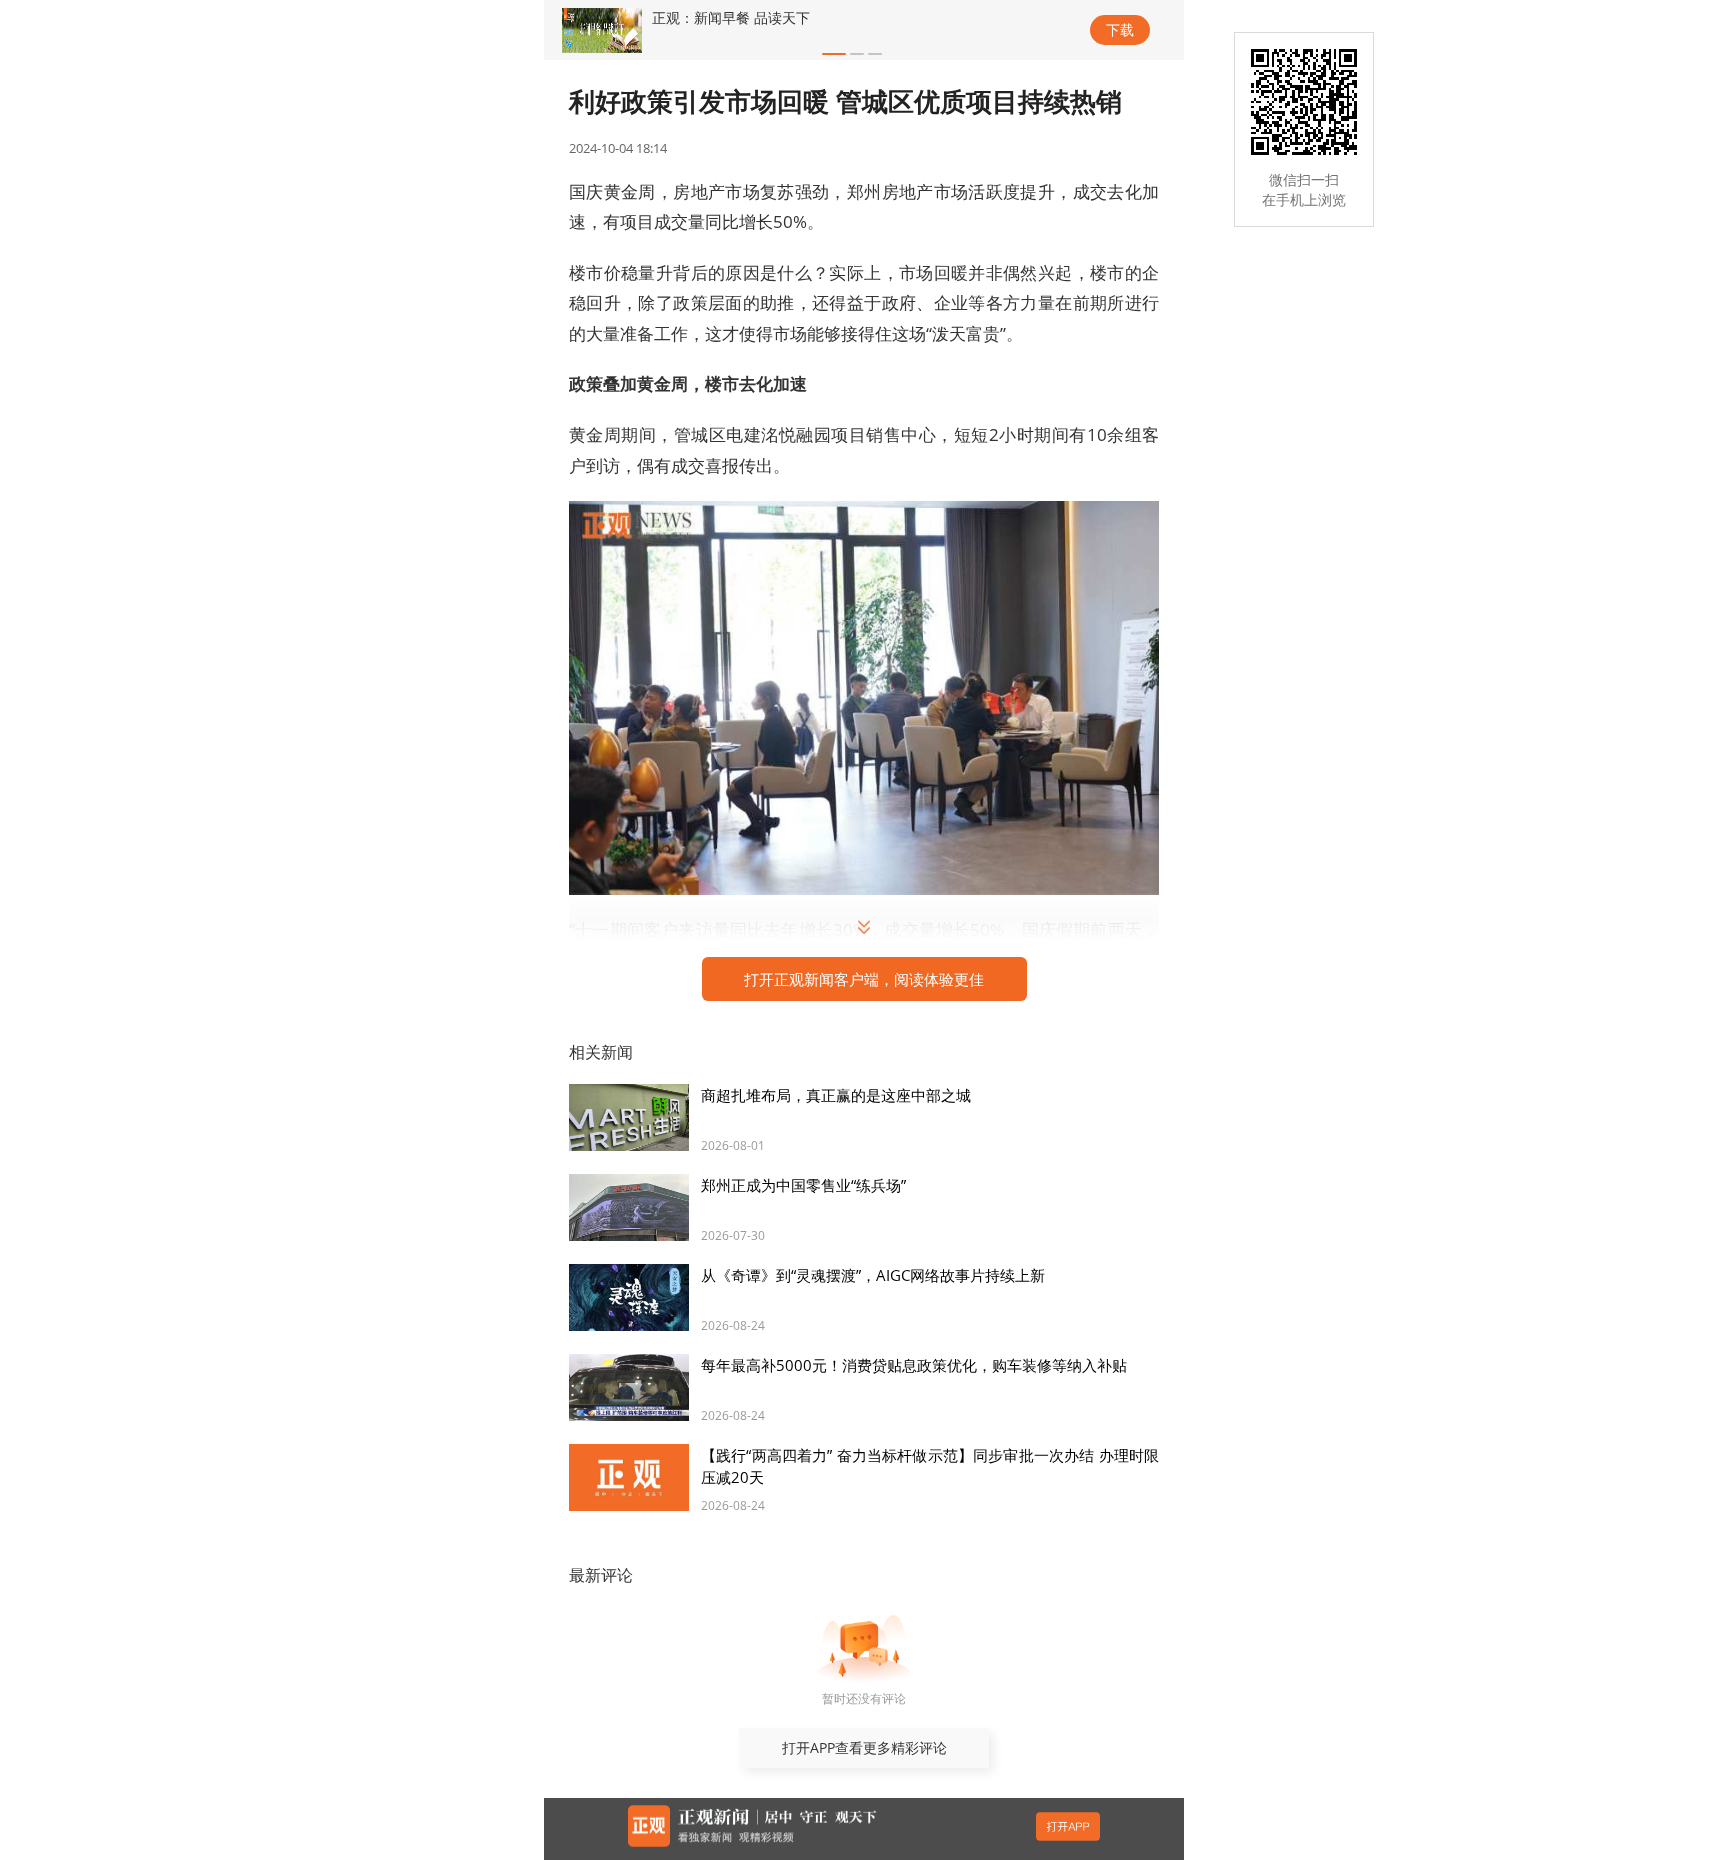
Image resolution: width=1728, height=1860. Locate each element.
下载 (1120, 29)
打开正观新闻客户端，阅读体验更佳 (864, 979)
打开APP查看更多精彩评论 (864, 1747)
